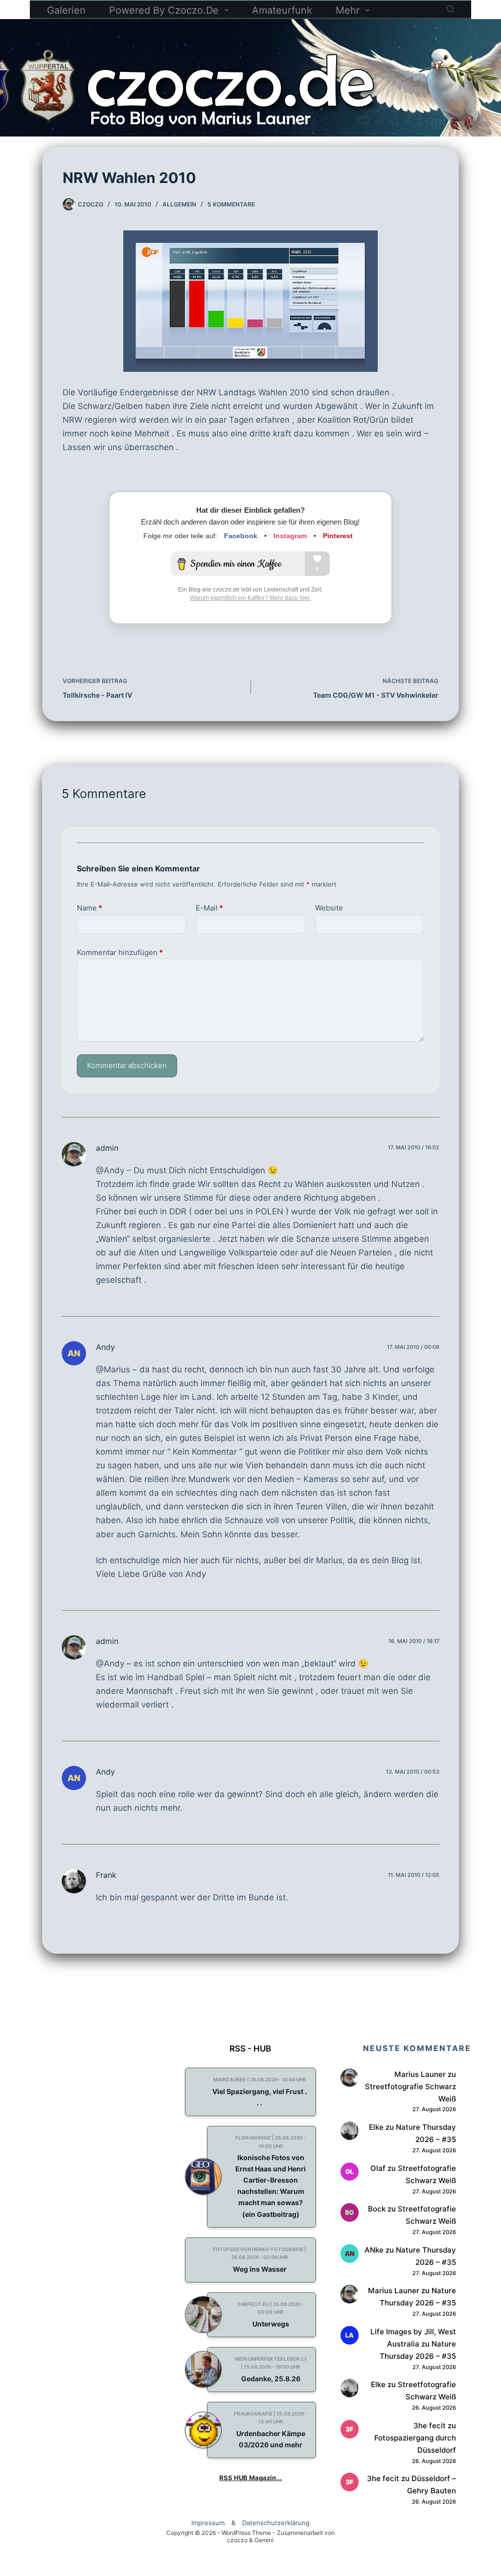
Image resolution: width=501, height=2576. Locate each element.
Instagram (290, 536)
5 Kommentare (231, 204)
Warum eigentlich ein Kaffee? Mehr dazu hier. (250, 598)
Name (90, 908)
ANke (374, 2250)
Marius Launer (420, 2074)
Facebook (241, 536)
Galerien (66, 10)
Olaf (378, 2168)
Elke (376, 2127)
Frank (106, 1875)
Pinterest (338, 536)
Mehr (348, 10)
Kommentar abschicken (127, 1065)
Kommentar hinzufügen (120, 952)
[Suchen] (450, 9)
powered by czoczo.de (164, 10)
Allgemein (179, 204)
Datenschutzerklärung (276, 2523)
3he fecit (430, 2426)
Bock (377, 2209)
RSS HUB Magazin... (250, 2478)
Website (329, 908)
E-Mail (209, 908)
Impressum (208, 2523)
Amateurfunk (282, 10)
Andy (105, 1347)
